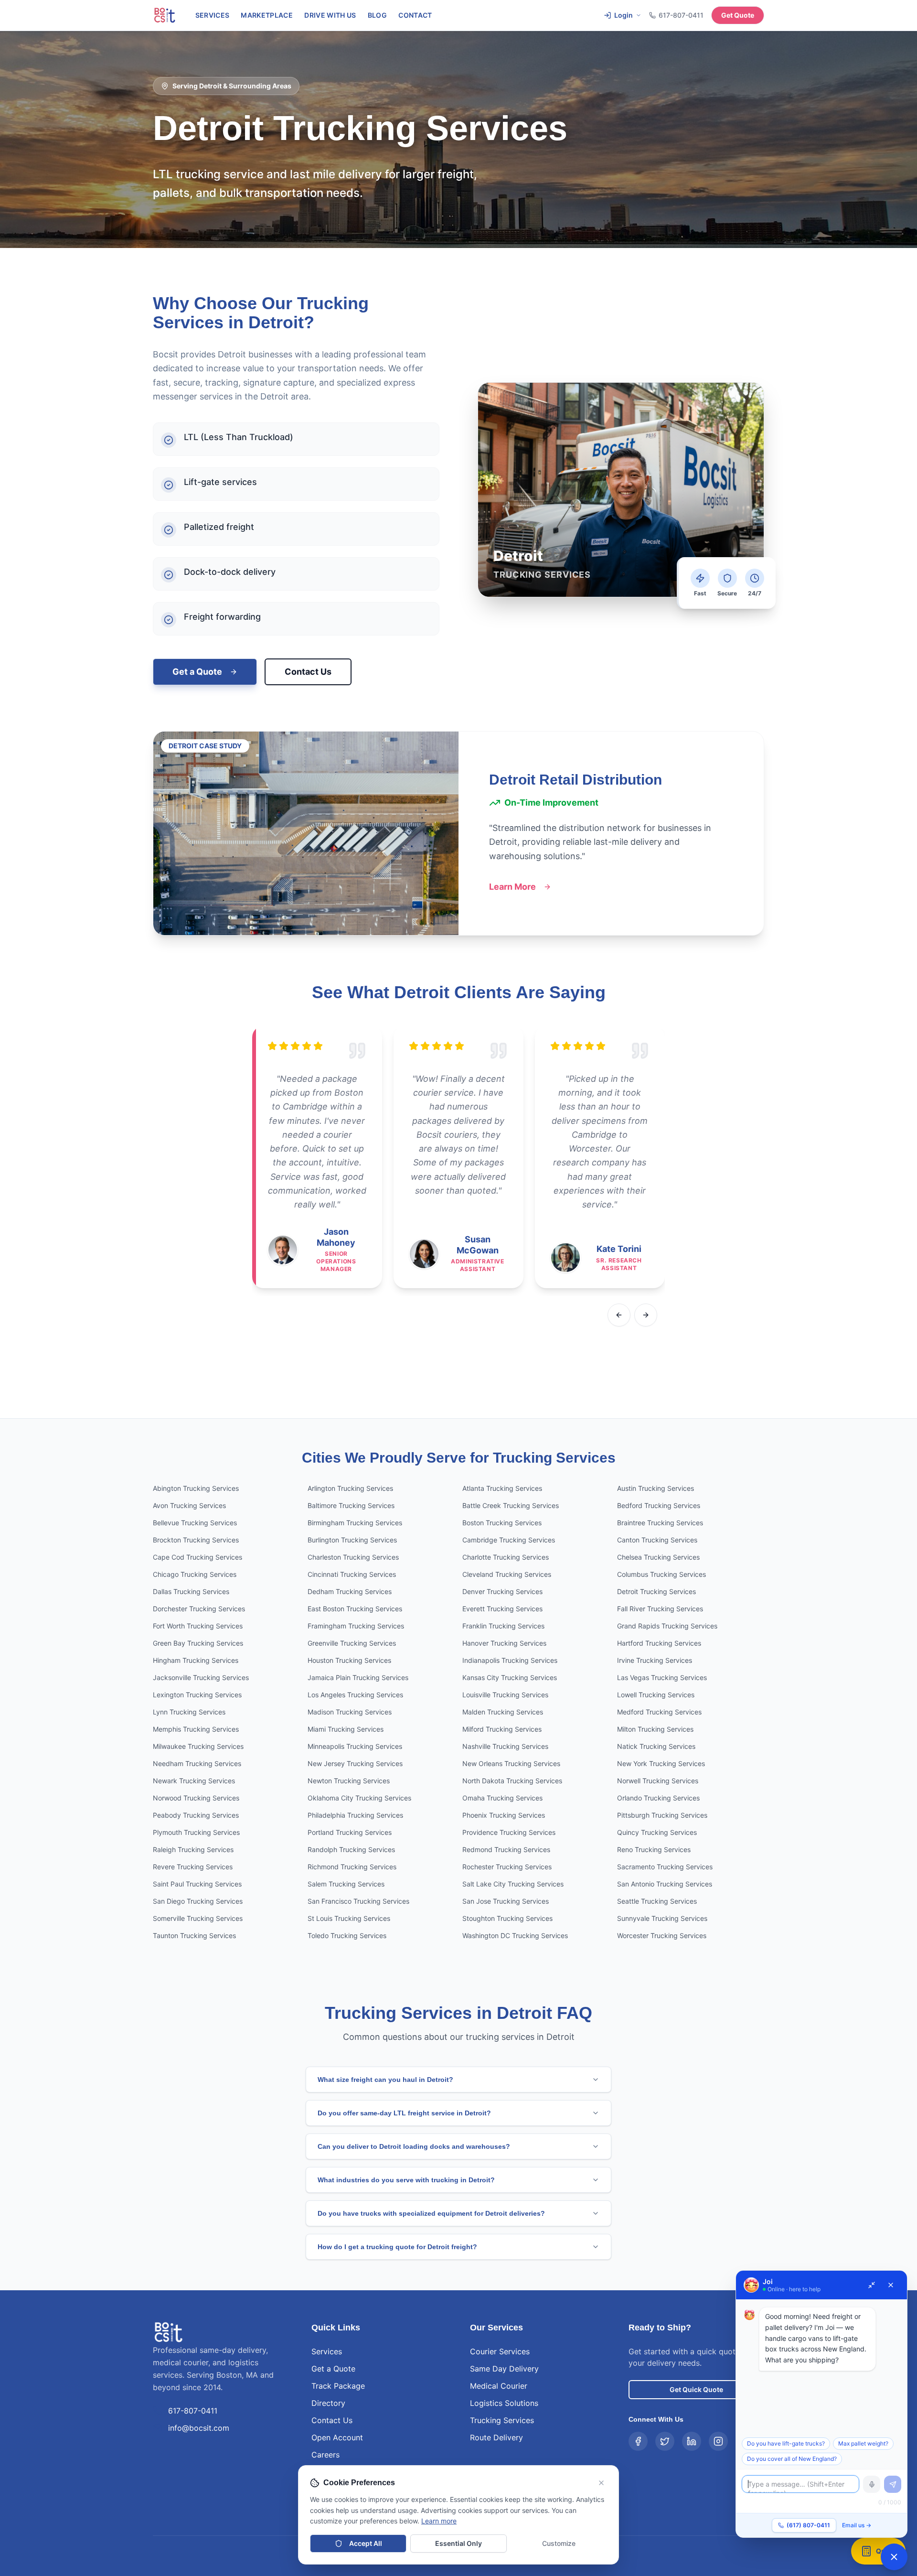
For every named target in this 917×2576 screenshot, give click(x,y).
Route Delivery (496, 2437)
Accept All (366, 2543)
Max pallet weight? (863, 2443)
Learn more (439, 2521)
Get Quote (738, 15)
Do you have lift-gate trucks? (786, 2443)
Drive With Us (330, 15)
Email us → (857, 2525)
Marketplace (267, 15)
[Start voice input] (872, 2484)
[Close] (891, 2285)
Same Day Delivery (504, 2369)
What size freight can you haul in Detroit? (385, 2080)
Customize (559, 2543)
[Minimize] (872, 2285)
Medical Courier (499, 2386)
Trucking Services (502, 2420)
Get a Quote (197, 672)
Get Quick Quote (696, 2389)
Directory (328, 2403)
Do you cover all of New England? (792, 2459)
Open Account (337, 2437)
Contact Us (308, 672)
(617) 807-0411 (808, 2525)
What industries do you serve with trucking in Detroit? (406, 2180)
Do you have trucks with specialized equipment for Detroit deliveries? (431, 2213)
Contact (415, 15)
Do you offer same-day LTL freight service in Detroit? (404, 2113)
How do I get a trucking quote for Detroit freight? (397, 2247)
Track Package (338, 2386)
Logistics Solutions (504, 2403)
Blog (377, 15)
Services (213, 15)
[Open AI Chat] (894, 2557)
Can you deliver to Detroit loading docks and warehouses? (414, 2146)
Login (624, 15)
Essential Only (458, 2543)
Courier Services (500, 2351)
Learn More (512, 887)
